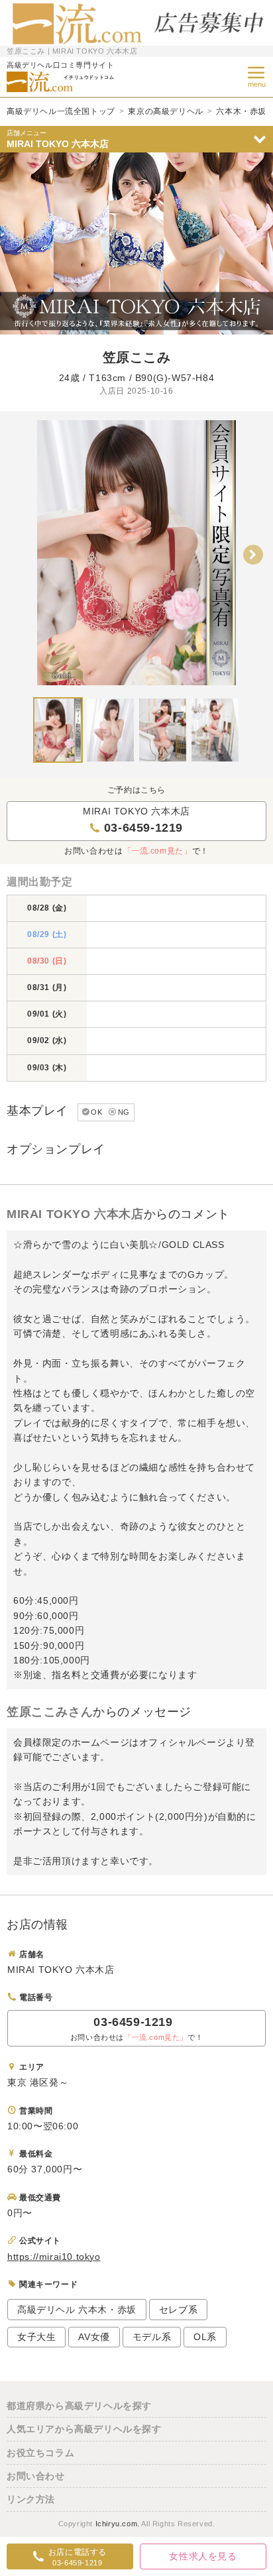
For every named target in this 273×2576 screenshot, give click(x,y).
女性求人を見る (203, 2556)
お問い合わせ (36, 2476)
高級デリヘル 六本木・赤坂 (77, 2310)
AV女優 (94, 2337)
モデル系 (152, 2337)
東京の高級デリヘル (165, 111)
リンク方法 (31, 2499)
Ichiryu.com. (118, 2524)
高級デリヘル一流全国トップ (61, 111)
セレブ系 (178, 2310)
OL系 (205, 2337)
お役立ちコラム (40, 2453)
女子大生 (36, 2337)
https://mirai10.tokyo (54, 2257)
